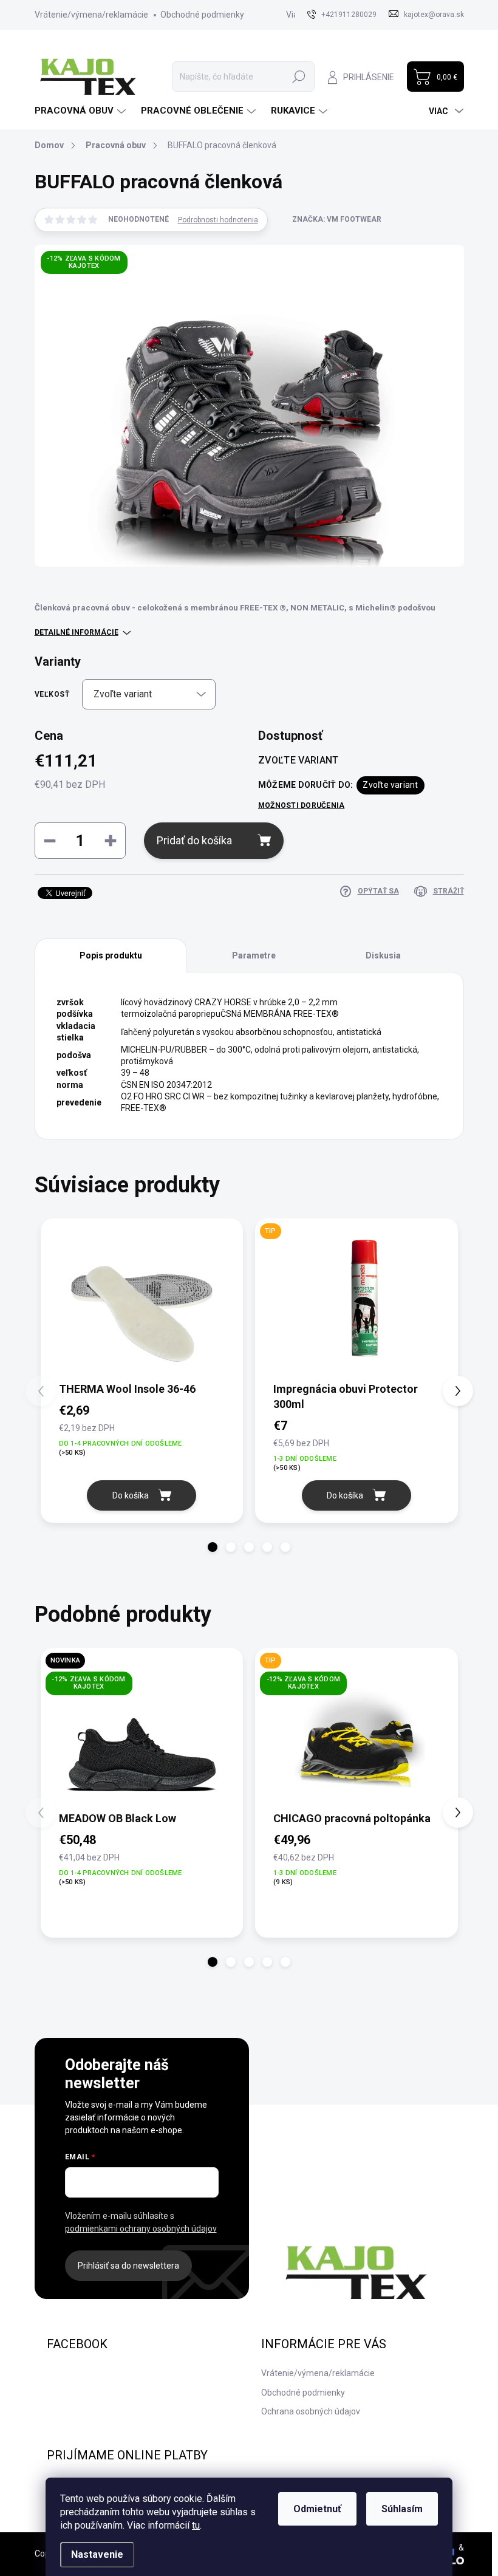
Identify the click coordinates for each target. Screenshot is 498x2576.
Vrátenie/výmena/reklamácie (91, 15)
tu (196, 2525)
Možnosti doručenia (301, 805)
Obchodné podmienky (202, 15)
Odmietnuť (317, 2509)
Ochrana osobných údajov (311, 2411)
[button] (213, 1547)
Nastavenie (97, 2554)
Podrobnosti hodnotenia (218, 220)
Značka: (337, 219)
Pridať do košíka (194, 840)
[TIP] (356, 1299)
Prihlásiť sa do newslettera (128, 2266)
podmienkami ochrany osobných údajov (141, 2229)
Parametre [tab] (254, 955)
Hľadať (299, 77)
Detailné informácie (77, 632)
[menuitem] (82, 111)
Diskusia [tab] (383, 955)
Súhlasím (402, 2509)
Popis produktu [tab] (111, 955)
